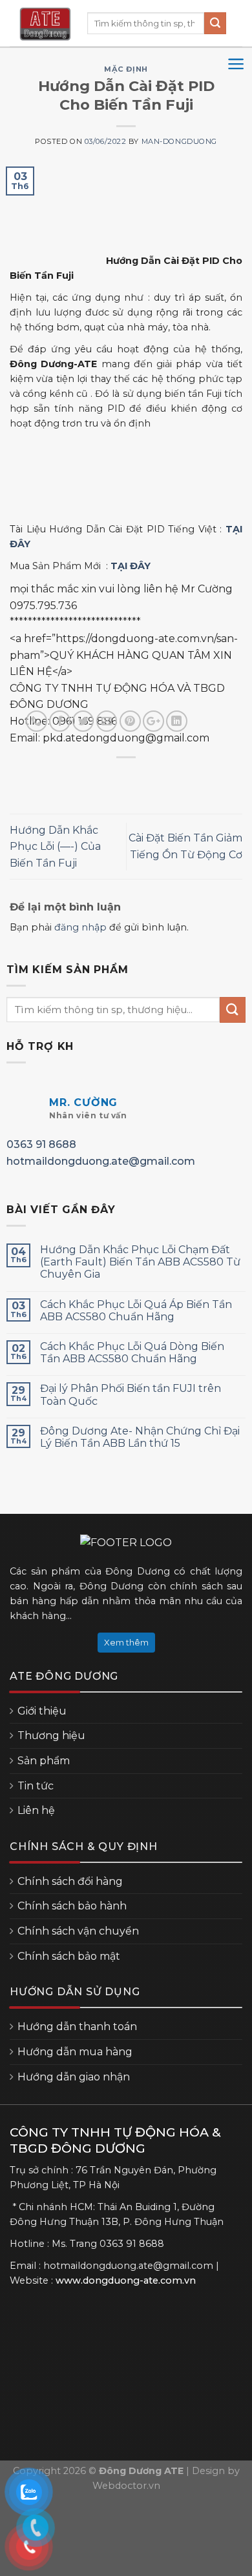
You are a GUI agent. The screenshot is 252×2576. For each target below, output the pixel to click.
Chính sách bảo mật (69, 1956)
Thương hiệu (51, 1736)
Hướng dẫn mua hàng (75, 2052)
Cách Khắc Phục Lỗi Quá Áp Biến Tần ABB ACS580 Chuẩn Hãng (136, 1311)
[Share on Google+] (153, 721)
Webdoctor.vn (126, 2486)
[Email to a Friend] (107, 721)
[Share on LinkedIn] (177, 721)
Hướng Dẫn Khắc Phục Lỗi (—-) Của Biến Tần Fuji (55, 847)
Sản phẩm (44, 1761)
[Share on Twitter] (83, 721)
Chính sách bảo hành (72, 1906)
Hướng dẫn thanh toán (77, 2027)
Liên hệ (36, 1810)
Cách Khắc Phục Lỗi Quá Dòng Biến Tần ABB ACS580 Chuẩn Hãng (132, 1353)
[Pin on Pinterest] (130, 721)
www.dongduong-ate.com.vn (126, 2280)
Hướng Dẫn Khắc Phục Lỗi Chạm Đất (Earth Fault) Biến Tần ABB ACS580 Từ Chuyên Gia (140, 1262)
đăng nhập (80, 927)
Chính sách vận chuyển (78, 1931)
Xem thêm (126, 1642)
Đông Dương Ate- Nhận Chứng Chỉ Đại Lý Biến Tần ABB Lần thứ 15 (140, 1437)
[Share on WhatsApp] (37, 721)
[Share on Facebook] (60, 721)
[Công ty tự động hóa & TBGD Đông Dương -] (45, 24)
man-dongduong (179, 141)
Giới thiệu (42, 1711)
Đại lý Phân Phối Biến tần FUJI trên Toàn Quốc (131, 1394)
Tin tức (36, 1786)
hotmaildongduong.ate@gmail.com (101, 1161)
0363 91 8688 (41, 1144)
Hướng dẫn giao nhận (74, 2077)
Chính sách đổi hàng (70, 1881)
